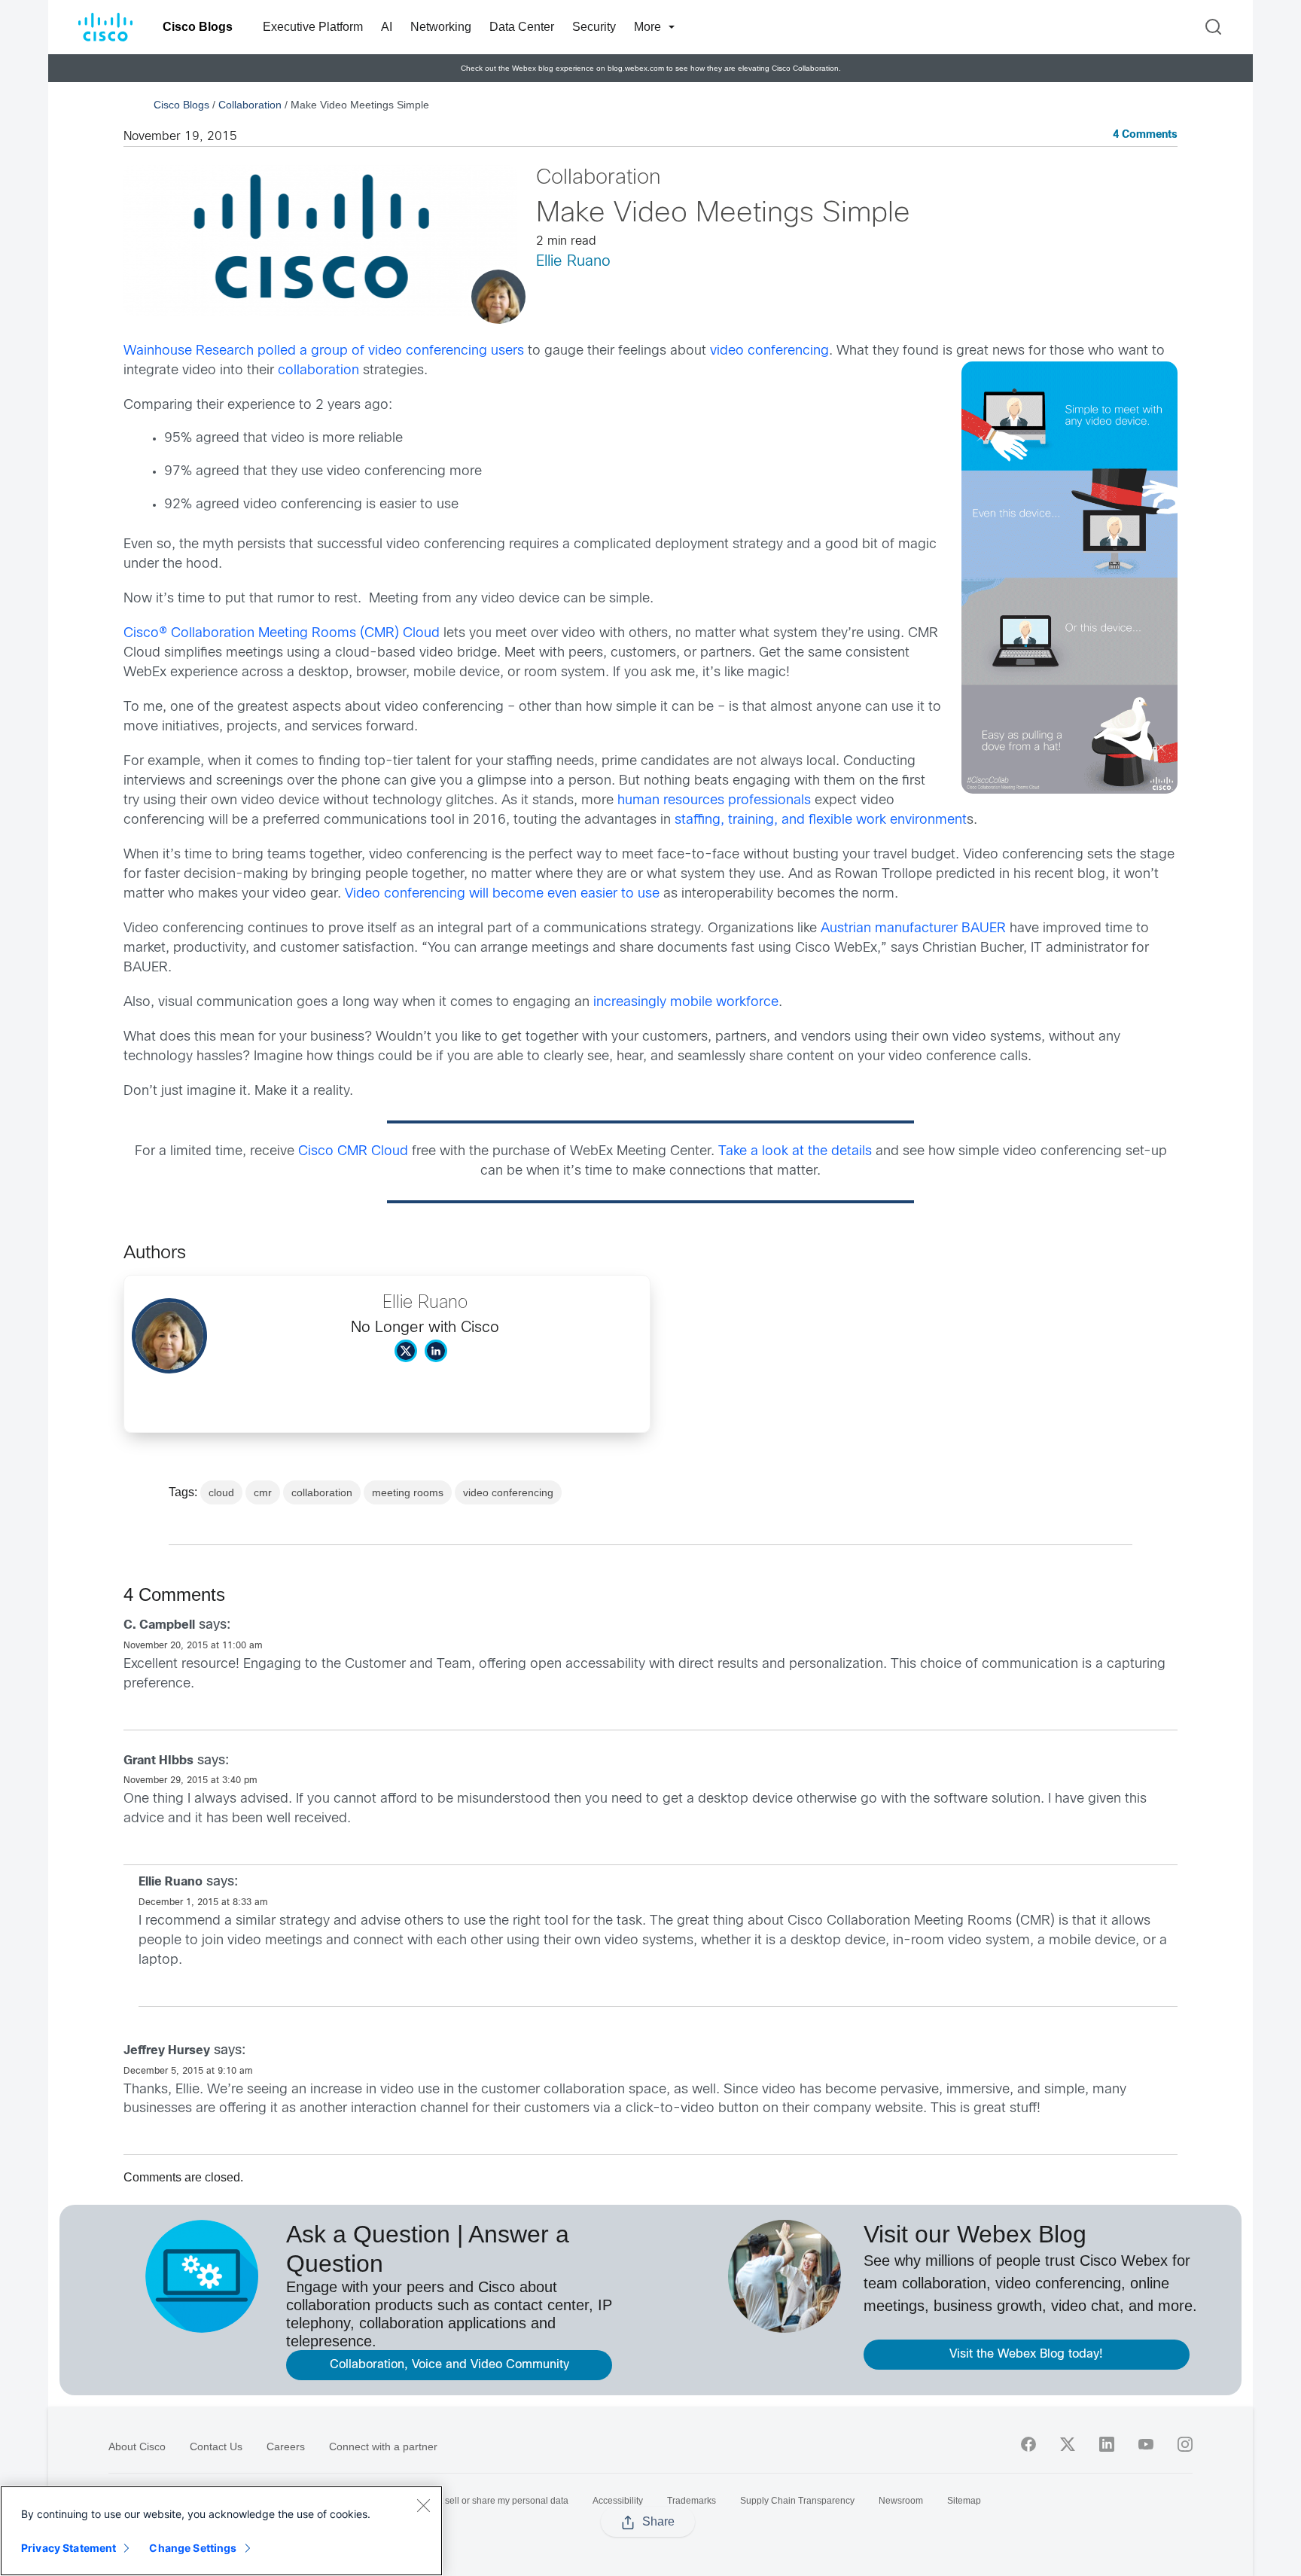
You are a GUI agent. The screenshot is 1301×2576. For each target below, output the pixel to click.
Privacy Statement (69, 2548)
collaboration (318, 371)
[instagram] (1185, 2444)
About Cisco (137, 2446)
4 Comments (1145, 135)
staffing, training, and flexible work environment (821, 820)
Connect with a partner (383, 2446)
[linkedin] (1107, 2444)
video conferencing (769, 351)
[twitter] (1068, 2444)
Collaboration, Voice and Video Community (449, 2365)
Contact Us (216, 2446)
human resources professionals (714, 801)
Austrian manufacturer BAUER (913, 929)
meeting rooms (408, 1492)
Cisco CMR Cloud (353, 1152)
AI (387, 27)
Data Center (522, 27)
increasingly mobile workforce (686, 1003)
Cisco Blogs (198, 27)
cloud (221, 1492)
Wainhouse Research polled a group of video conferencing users (324, 351)
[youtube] (1146, 2444)
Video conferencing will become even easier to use (502, 894)
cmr (263, 1492)
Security (594, 27)
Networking (441, 27)
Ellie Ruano (573, 262)
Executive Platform (313, 27)
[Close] (423, 2505)
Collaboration (250, 105)
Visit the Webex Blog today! (1026, 2354)
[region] (221, 2531)
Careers (286, 2446)
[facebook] (1028, 2444)
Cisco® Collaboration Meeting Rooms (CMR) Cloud (282, 634)
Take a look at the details (795, 1152)
